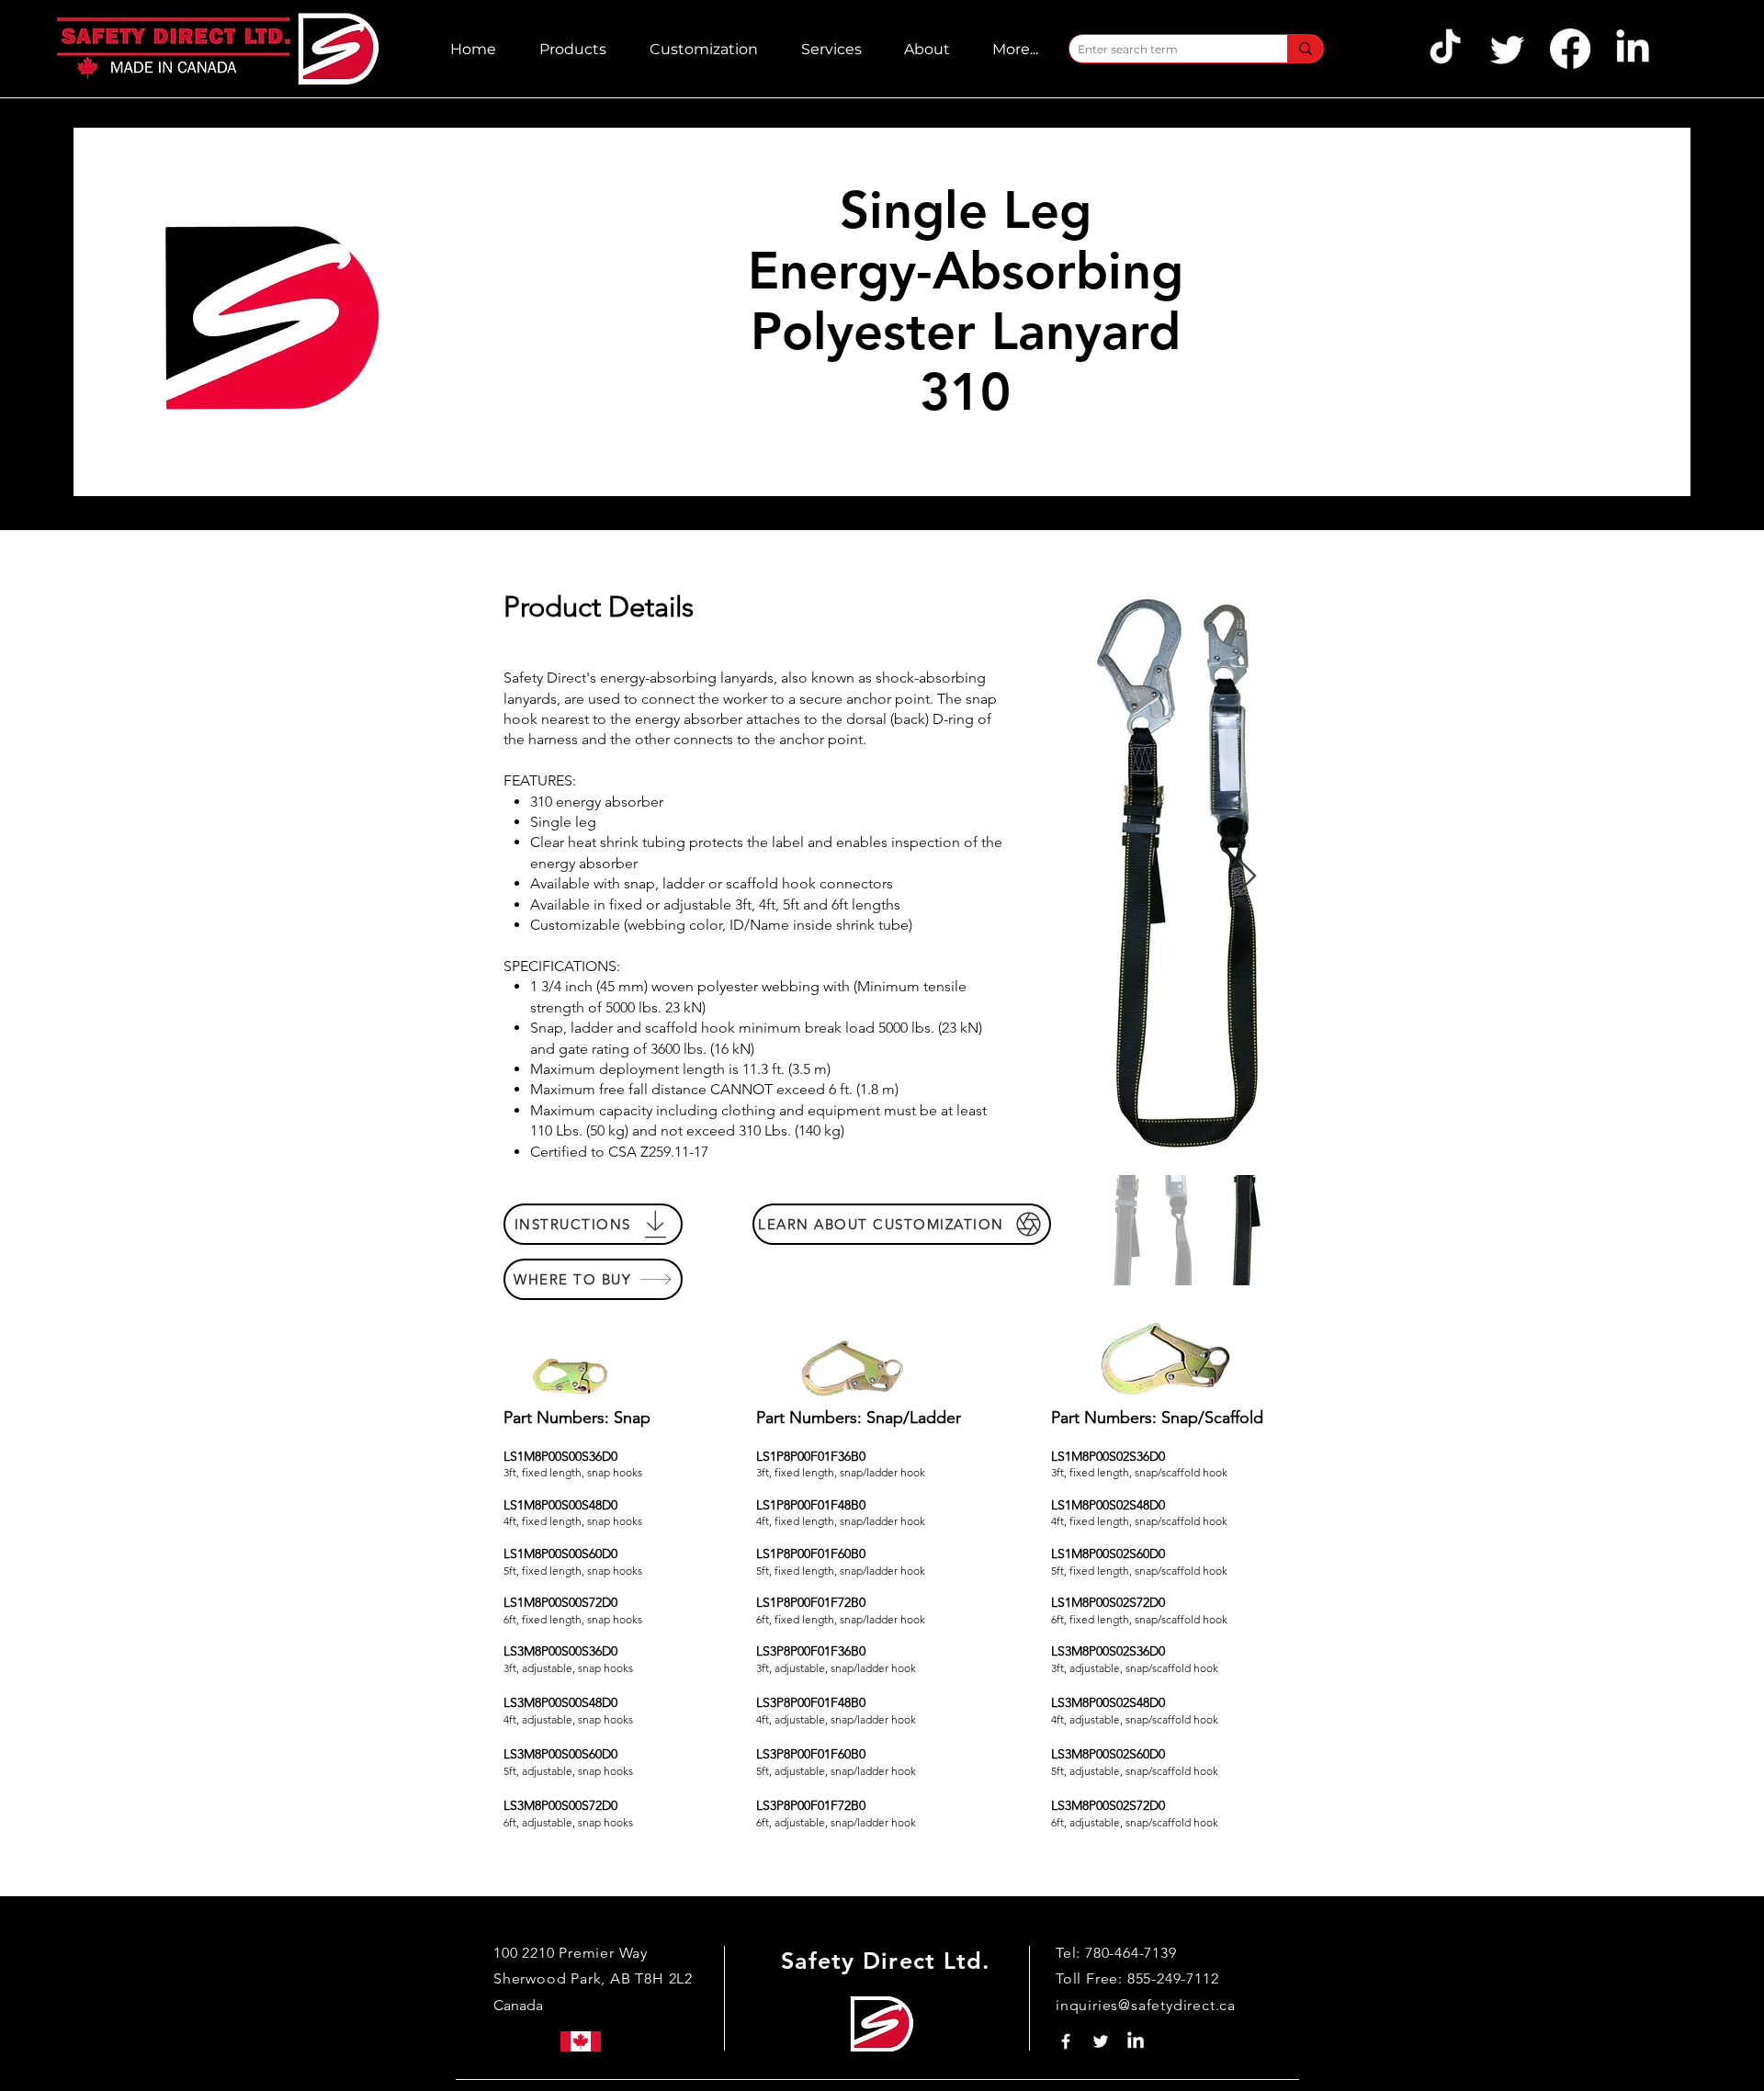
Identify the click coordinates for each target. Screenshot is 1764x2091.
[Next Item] (1247, 877)
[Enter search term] (1305, 49)
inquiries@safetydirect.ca (1146, 2005)
